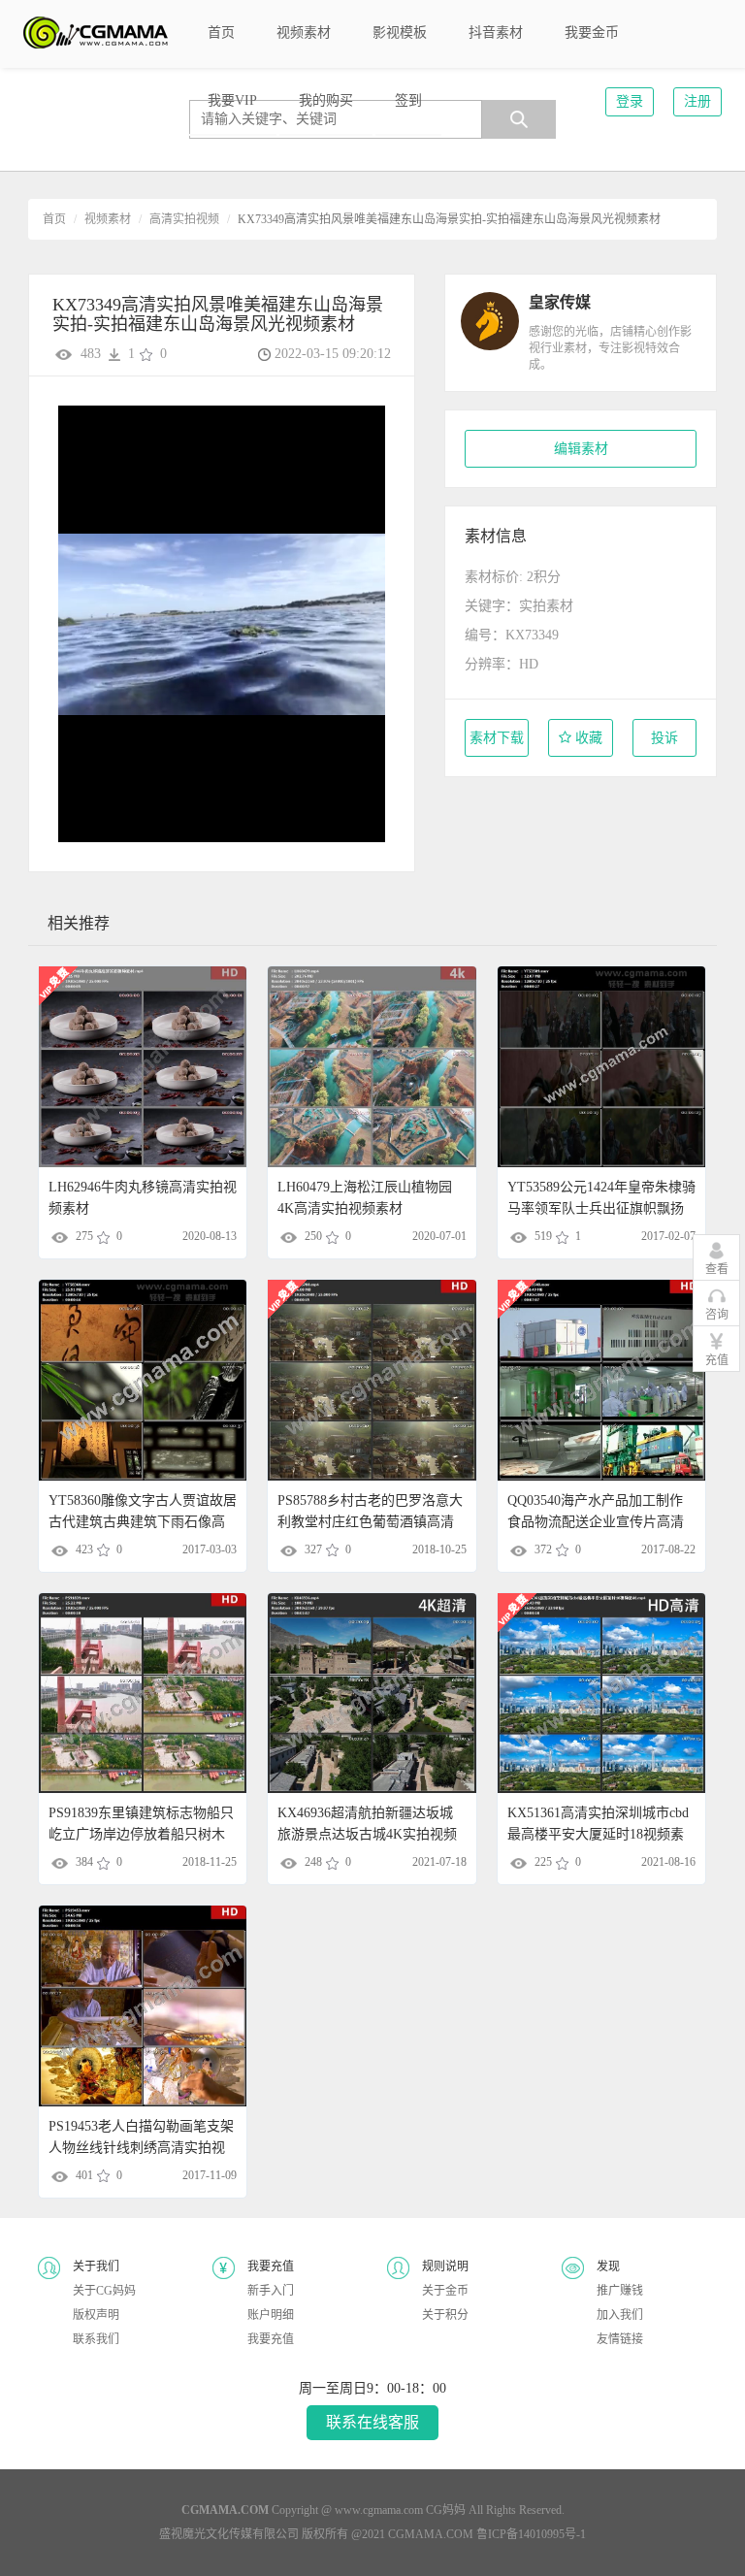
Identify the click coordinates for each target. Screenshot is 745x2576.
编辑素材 (581, 449)
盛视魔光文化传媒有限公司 (229, 2534)
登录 (630, 101)
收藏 (587, 738)
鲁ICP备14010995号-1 (531, 2534)
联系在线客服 (372, 2422)
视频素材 (108, 219)
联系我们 (96, 2339)
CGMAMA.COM (431, 2534)
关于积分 (445, 2315)
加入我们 (620, 2315)
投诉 (664, 738)
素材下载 (497, 738)
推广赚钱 (620, 2291)
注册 (697, 101)
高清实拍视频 (184, 219)
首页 (54, 219)
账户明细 (271, 2315)
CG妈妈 (446, 2510)
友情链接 (620, 2339)
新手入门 (271, 2291)
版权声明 (96, 2315)
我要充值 (271, 2339)
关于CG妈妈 (104, 2291)
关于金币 (445, 2291)
